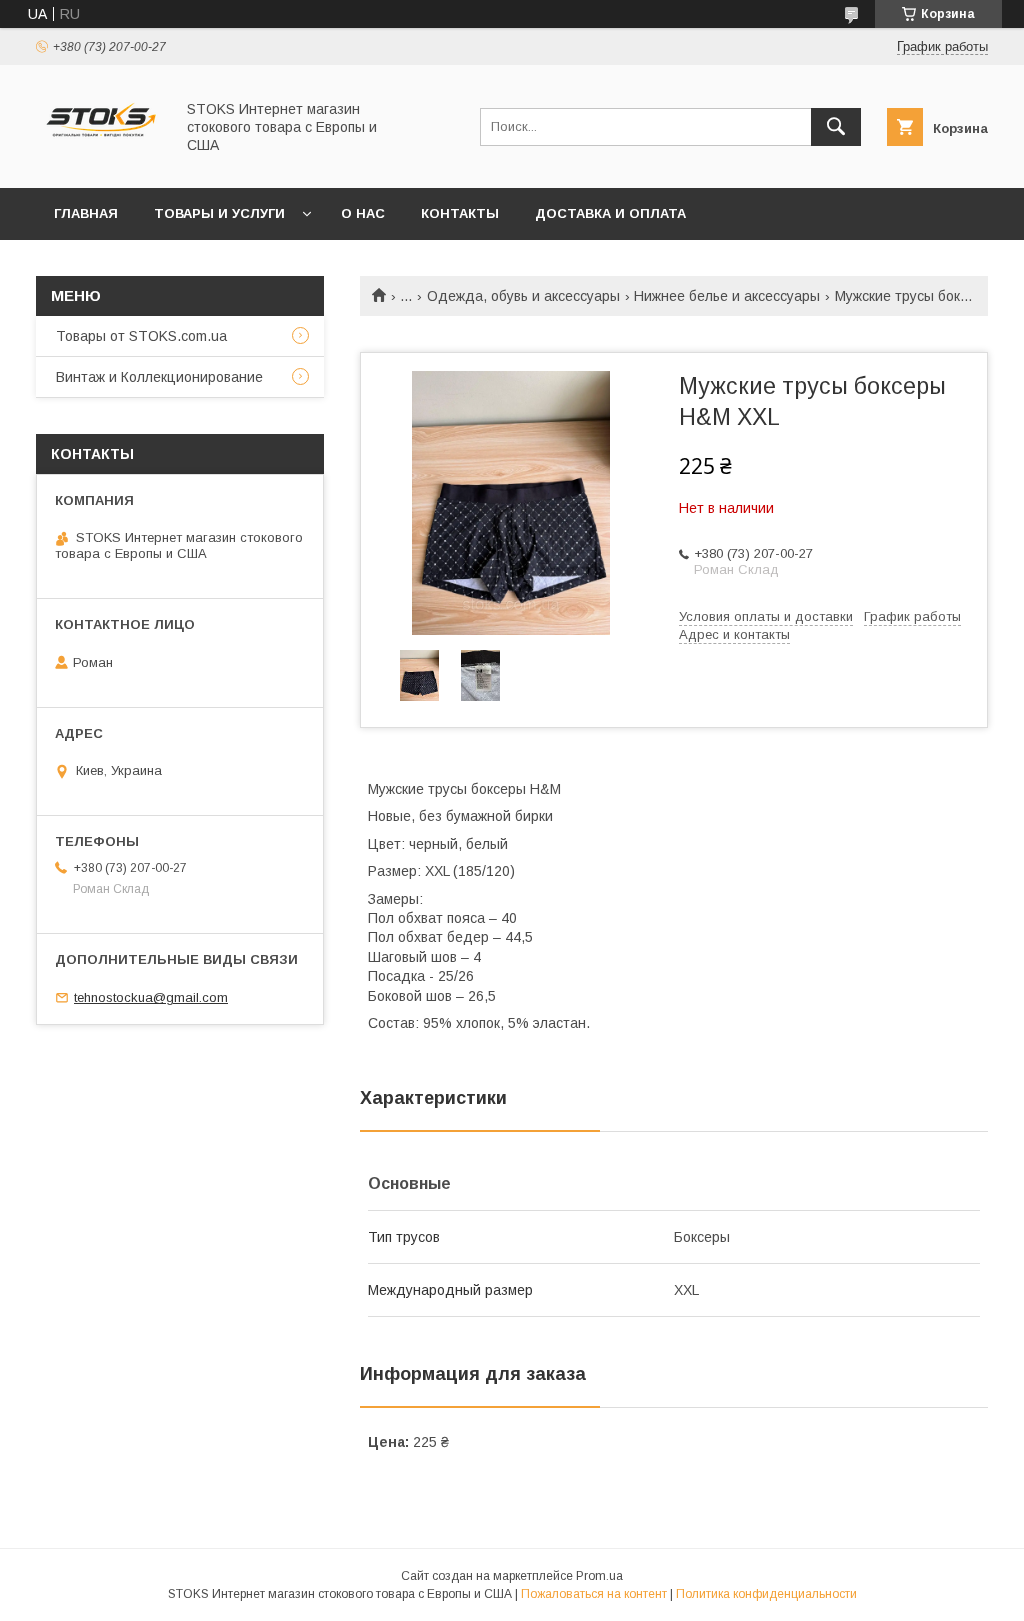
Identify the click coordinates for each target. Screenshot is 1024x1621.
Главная (86, 213)
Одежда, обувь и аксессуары (523, 296)
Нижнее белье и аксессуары (727, 296)
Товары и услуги (219, 213)
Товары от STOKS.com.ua (141, 336)
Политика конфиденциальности (766, 1594)
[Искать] (836, 127)
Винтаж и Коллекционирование (159, 377)
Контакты (460, 213)
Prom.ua (599, 1576)
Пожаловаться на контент (594, 1594)
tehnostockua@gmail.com (151, 997)
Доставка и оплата (610, 213)
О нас (363, 213)
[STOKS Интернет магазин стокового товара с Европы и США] (99, 162)
